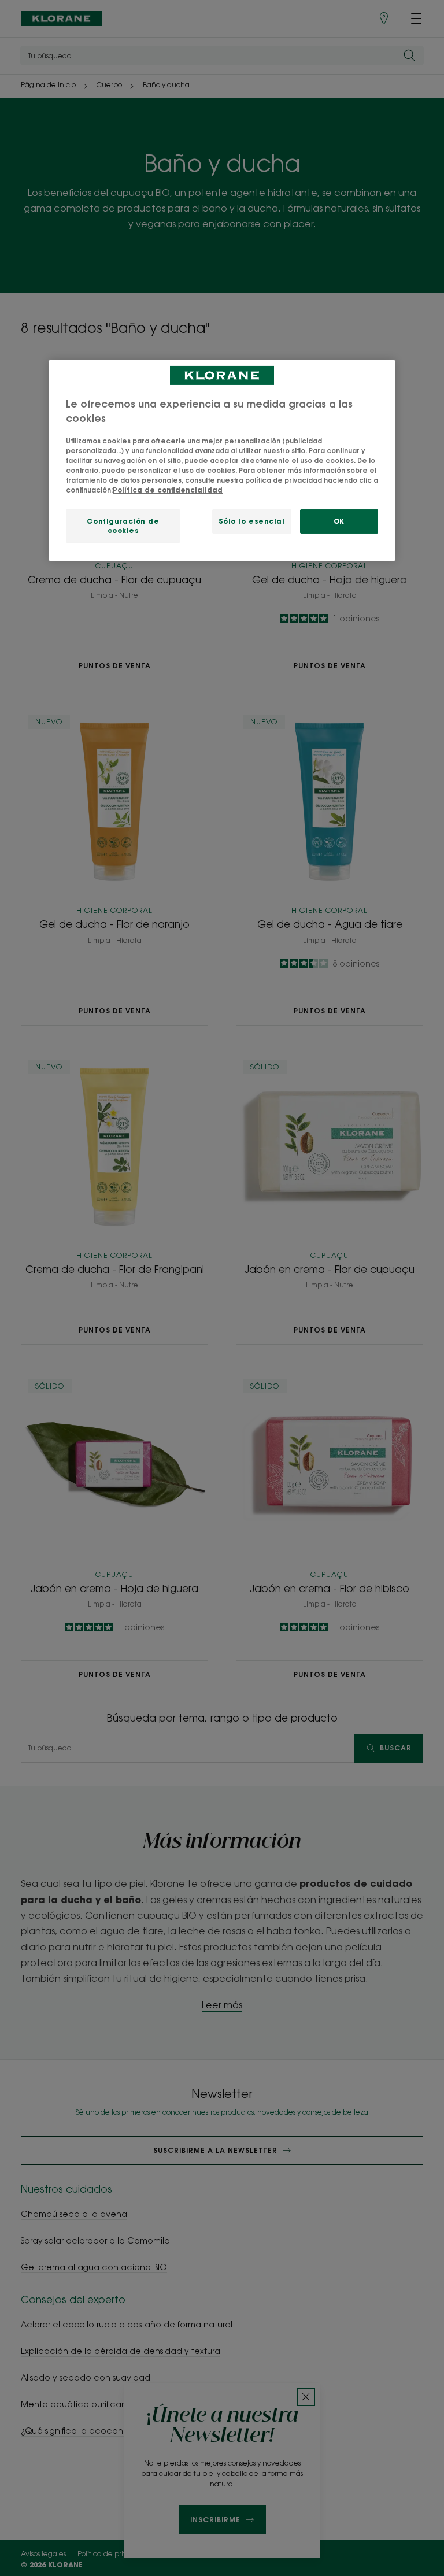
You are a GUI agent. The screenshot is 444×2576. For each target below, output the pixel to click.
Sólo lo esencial (252, 521)
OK (339, 521)
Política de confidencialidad (168, 490)
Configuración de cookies (123, 526)
